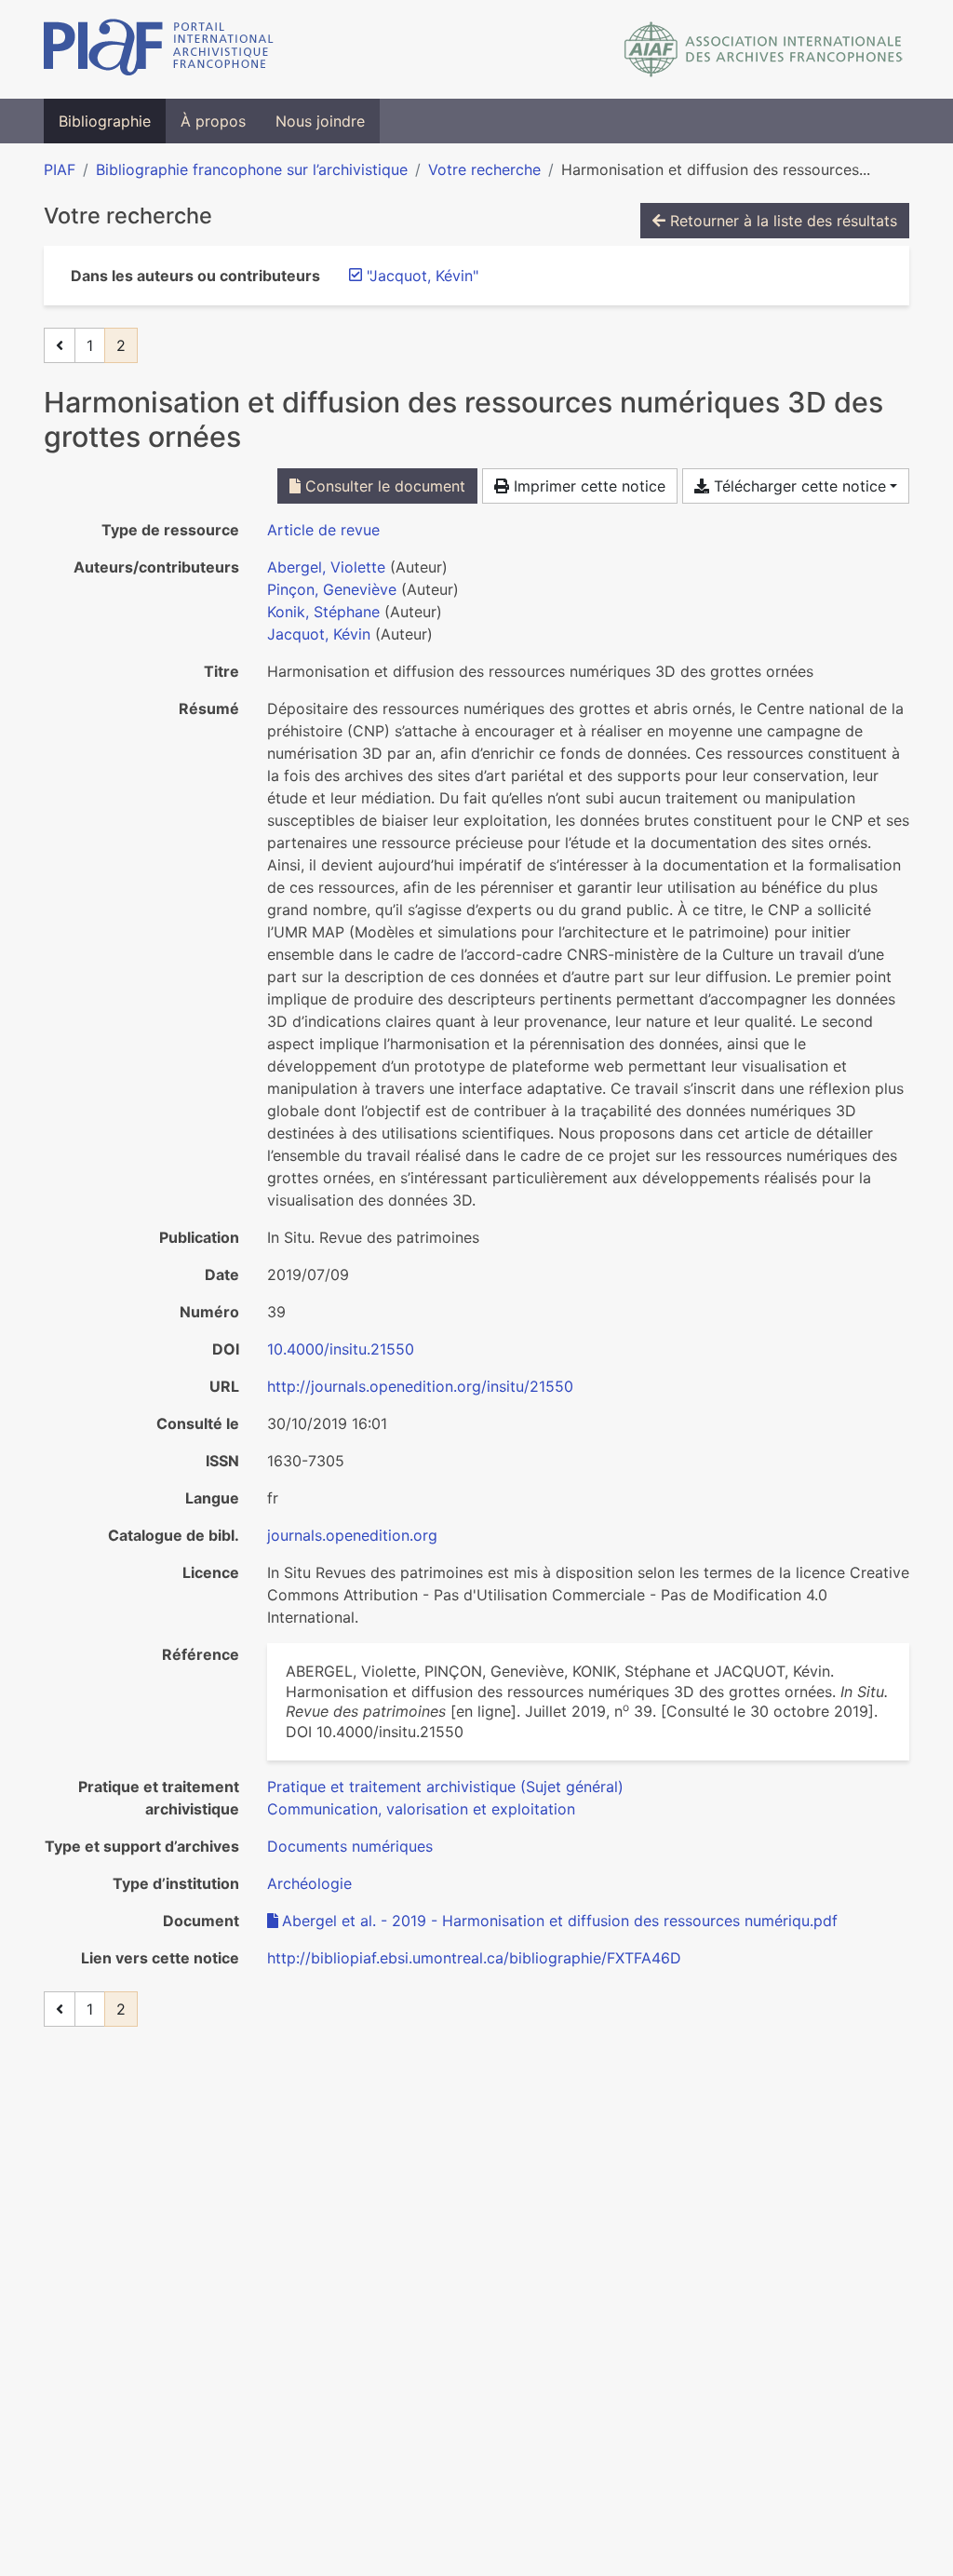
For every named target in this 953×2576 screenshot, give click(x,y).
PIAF (60, 169)
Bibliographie (105, 121)
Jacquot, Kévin (319, 634)
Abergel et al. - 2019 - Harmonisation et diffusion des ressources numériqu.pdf (560, 1921)
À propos (213, 121)
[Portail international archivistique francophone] (159, 49)
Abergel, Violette (326, 567)
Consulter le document (383, 486)
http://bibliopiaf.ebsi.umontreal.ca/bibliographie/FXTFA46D (474, 1958)
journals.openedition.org (352, 1535)
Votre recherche (484, 169)
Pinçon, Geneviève (332, 589)
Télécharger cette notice (798, 486)
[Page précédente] (60, 345)
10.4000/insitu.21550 (341, 1349)
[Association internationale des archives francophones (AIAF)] (764, 49)
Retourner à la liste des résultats (781, 221)
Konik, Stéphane (323, 612)
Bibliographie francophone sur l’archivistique (252, 169)
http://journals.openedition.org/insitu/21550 (420, 1386)
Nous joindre (320, 121)
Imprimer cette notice (587, 486)
